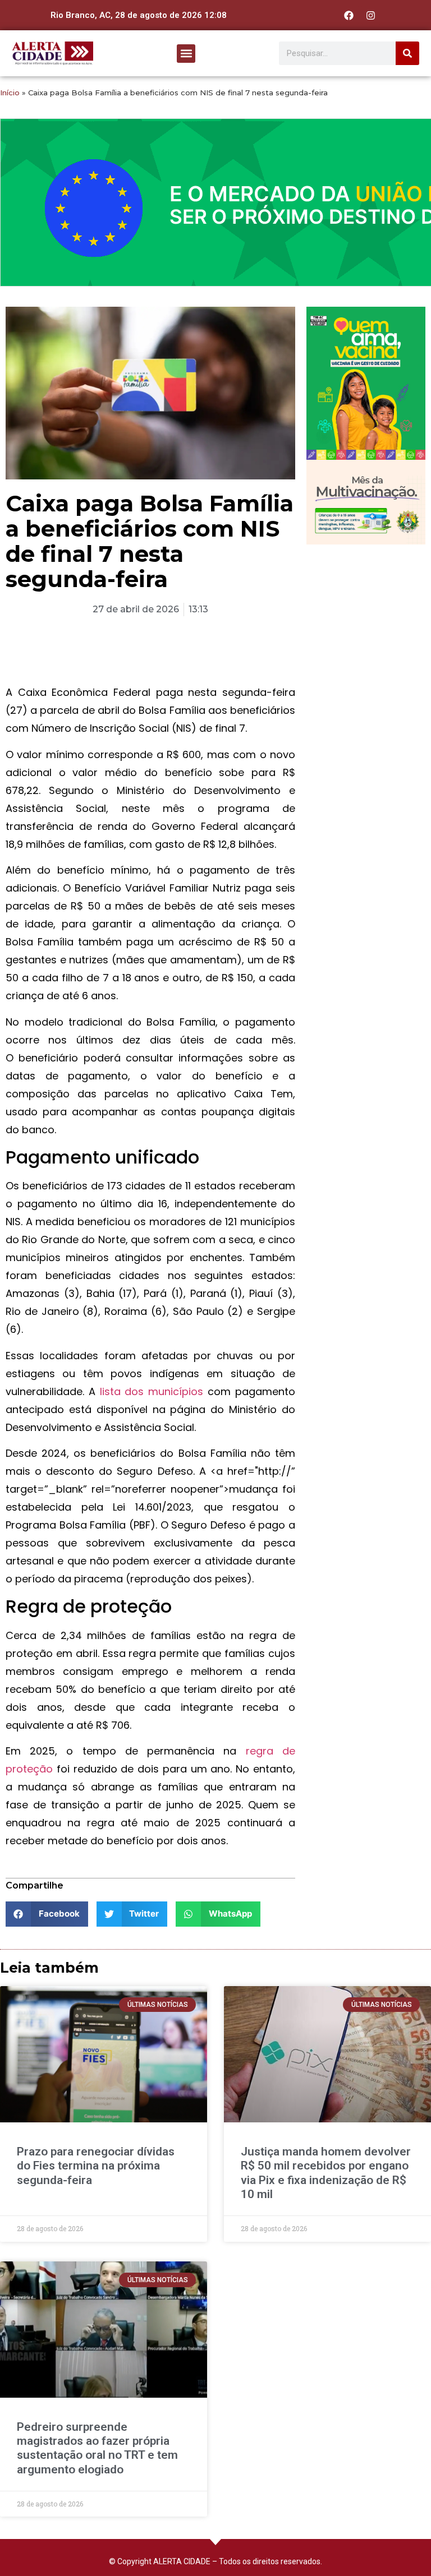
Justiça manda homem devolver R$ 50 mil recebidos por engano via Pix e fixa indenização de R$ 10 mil (326, 2173)
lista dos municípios (152, 1391)
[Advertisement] (366, 612)
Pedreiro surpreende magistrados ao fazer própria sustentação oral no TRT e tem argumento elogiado (97, 2448)
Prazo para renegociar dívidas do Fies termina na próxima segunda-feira (96, 2166)
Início (10, 93)
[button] (186, 54)
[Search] (407, 53)
